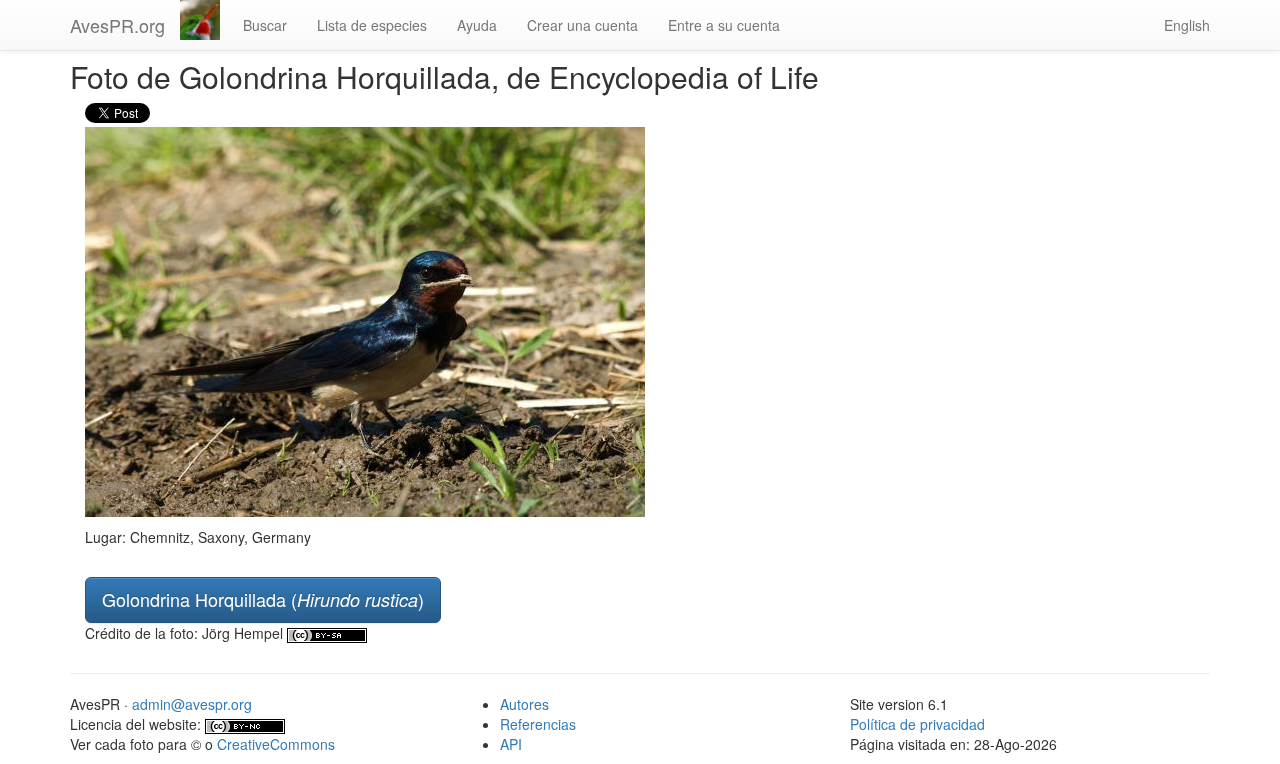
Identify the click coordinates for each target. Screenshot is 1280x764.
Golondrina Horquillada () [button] (263, 599)
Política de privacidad (917, 724)
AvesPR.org (117, 25)
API (511, 744)
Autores (524, 704)
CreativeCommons (276, 744)
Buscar (265, 25)
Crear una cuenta (582, 25)
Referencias (538, 724)
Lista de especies (372, 25)
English (1187, 25)
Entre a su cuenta (724, 25)
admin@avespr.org (192, 704)
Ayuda (477, 25)
